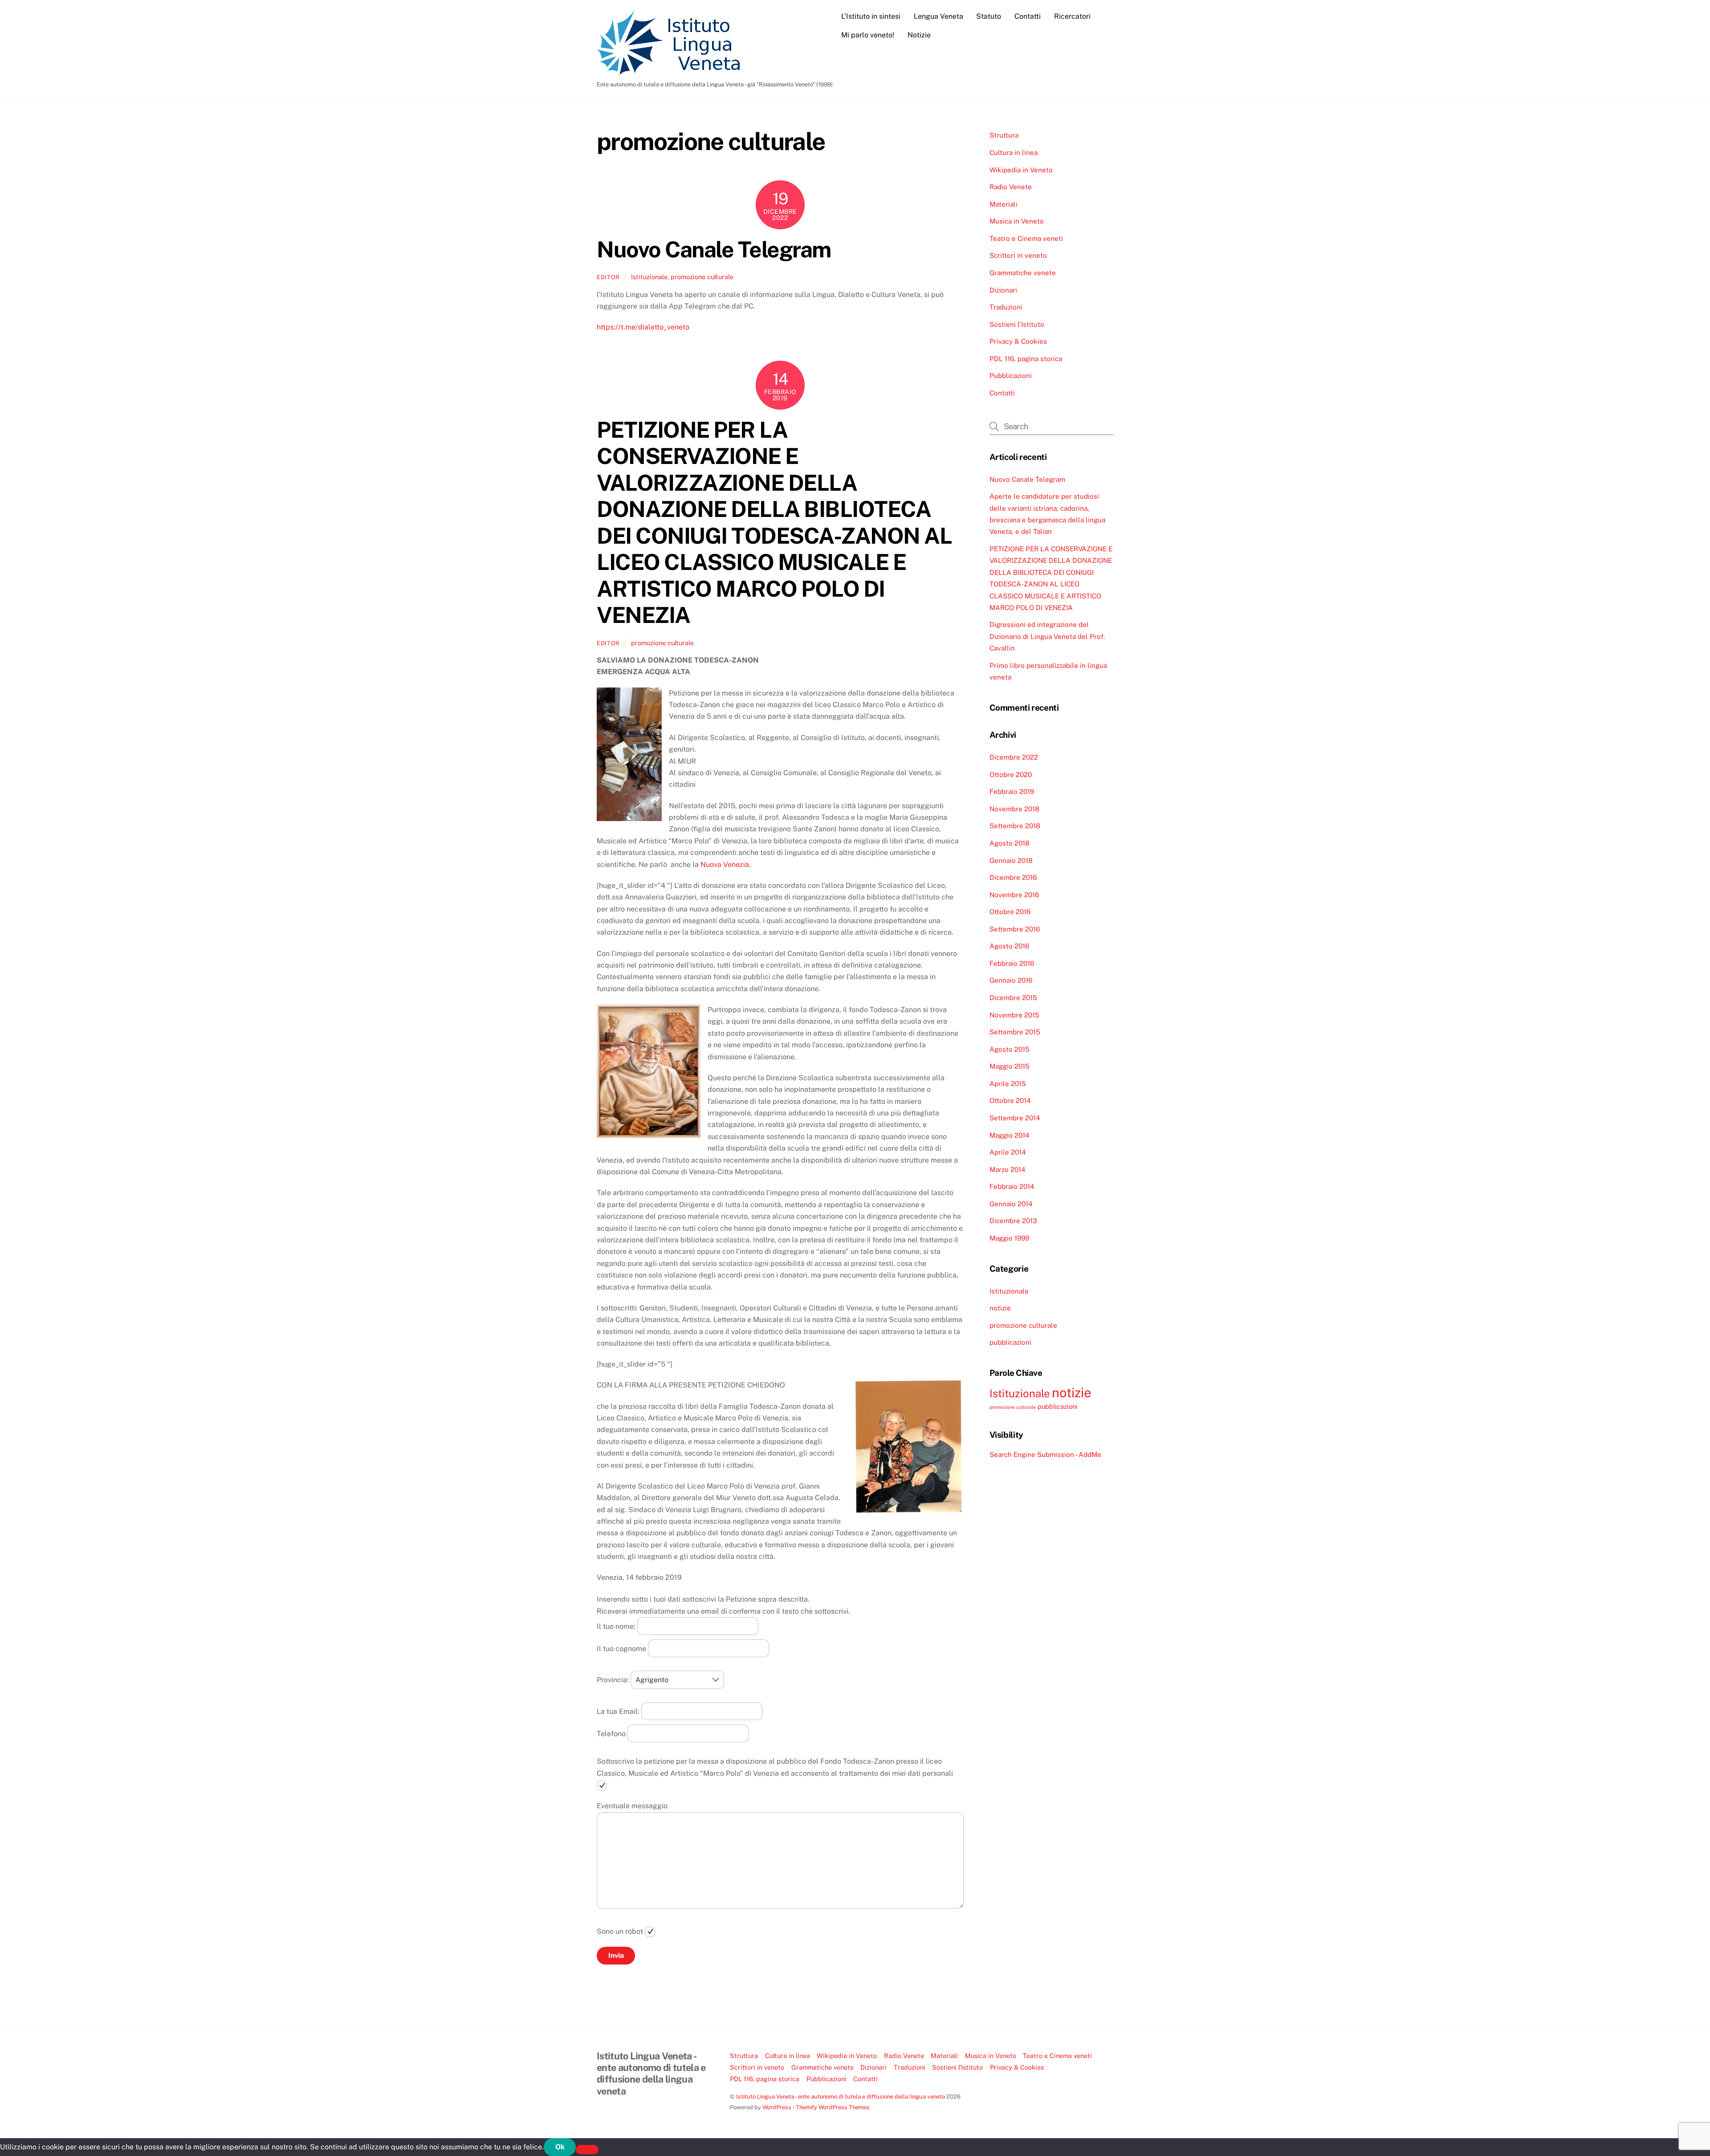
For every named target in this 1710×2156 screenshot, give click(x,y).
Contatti (1028, 16)
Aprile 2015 (1008, 1084)
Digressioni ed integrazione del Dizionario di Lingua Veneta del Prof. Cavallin (1047, 636)
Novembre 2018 (1014, 809)
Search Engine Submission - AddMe (1045, 1454)
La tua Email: (619, 1711)
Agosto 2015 (1010, 1049)
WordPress (777, 2107)
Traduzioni (1006, 307)
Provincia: (614, 1680)
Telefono (612, 1733)
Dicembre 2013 (1013, 1221)
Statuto (989, 16)
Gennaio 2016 (1011, 980)
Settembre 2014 (1015, 1118)
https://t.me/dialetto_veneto (643, 327)
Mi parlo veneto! (868, 35)
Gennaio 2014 (1011, 1204)
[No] (587, 2150)
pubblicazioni (1010, 1342)
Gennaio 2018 (1011, 860)
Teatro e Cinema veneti (1026, 238)
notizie (1000, 1308)
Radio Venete (1011, 187)
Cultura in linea (1014, 153)
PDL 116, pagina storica (1026, 359)
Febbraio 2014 (1012, 1186)
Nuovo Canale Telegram (714, 249)
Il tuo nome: (617, 1626)
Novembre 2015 (1014, 1015)
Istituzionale (649, 277)
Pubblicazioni (1011, 376)
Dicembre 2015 (1013, 998)
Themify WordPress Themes (833, 2107)
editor (608, 277)
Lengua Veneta (938, 16)
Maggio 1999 (1009, 1238)
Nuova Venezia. (726, 864)
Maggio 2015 (1010, 1066)
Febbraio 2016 (1012, 963)
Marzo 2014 (1008, 1170)
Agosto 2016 (1009, 946)
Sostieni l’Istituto (1017, 324)
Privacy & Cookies (1018, 341)
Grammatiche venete (1023, 273)
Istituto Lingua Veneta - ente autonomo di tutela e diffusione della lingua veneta (841, 2097)
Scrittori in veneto (1018, 255)
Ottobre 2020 (1011, 775)
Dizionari (1003, 290)
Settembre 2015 (1015, 1032)
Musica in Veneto (1017, 221)
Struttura (1004, 135)
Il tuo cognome (622, 1648)
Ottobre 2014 (1010, 1100)
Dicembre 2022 (1014, 757)
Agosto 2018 (1010, 843)
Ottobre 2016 (1010, 912)
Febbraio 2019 (1012, 791)
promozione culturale (702, 277)
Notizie (919, 35)
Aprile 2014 (1008, 1152)
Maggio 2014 (1010, 1135)
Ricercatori (1072, 16)
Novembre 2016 (1014, 895)
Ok (560, 2147)
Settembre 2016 (1015, 929)
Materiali (1004, 204)
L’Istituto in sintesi (871, 16)
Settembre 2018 (1015, 826)
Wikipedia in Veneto (1021, 170)
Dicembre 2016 (1013, 877)
